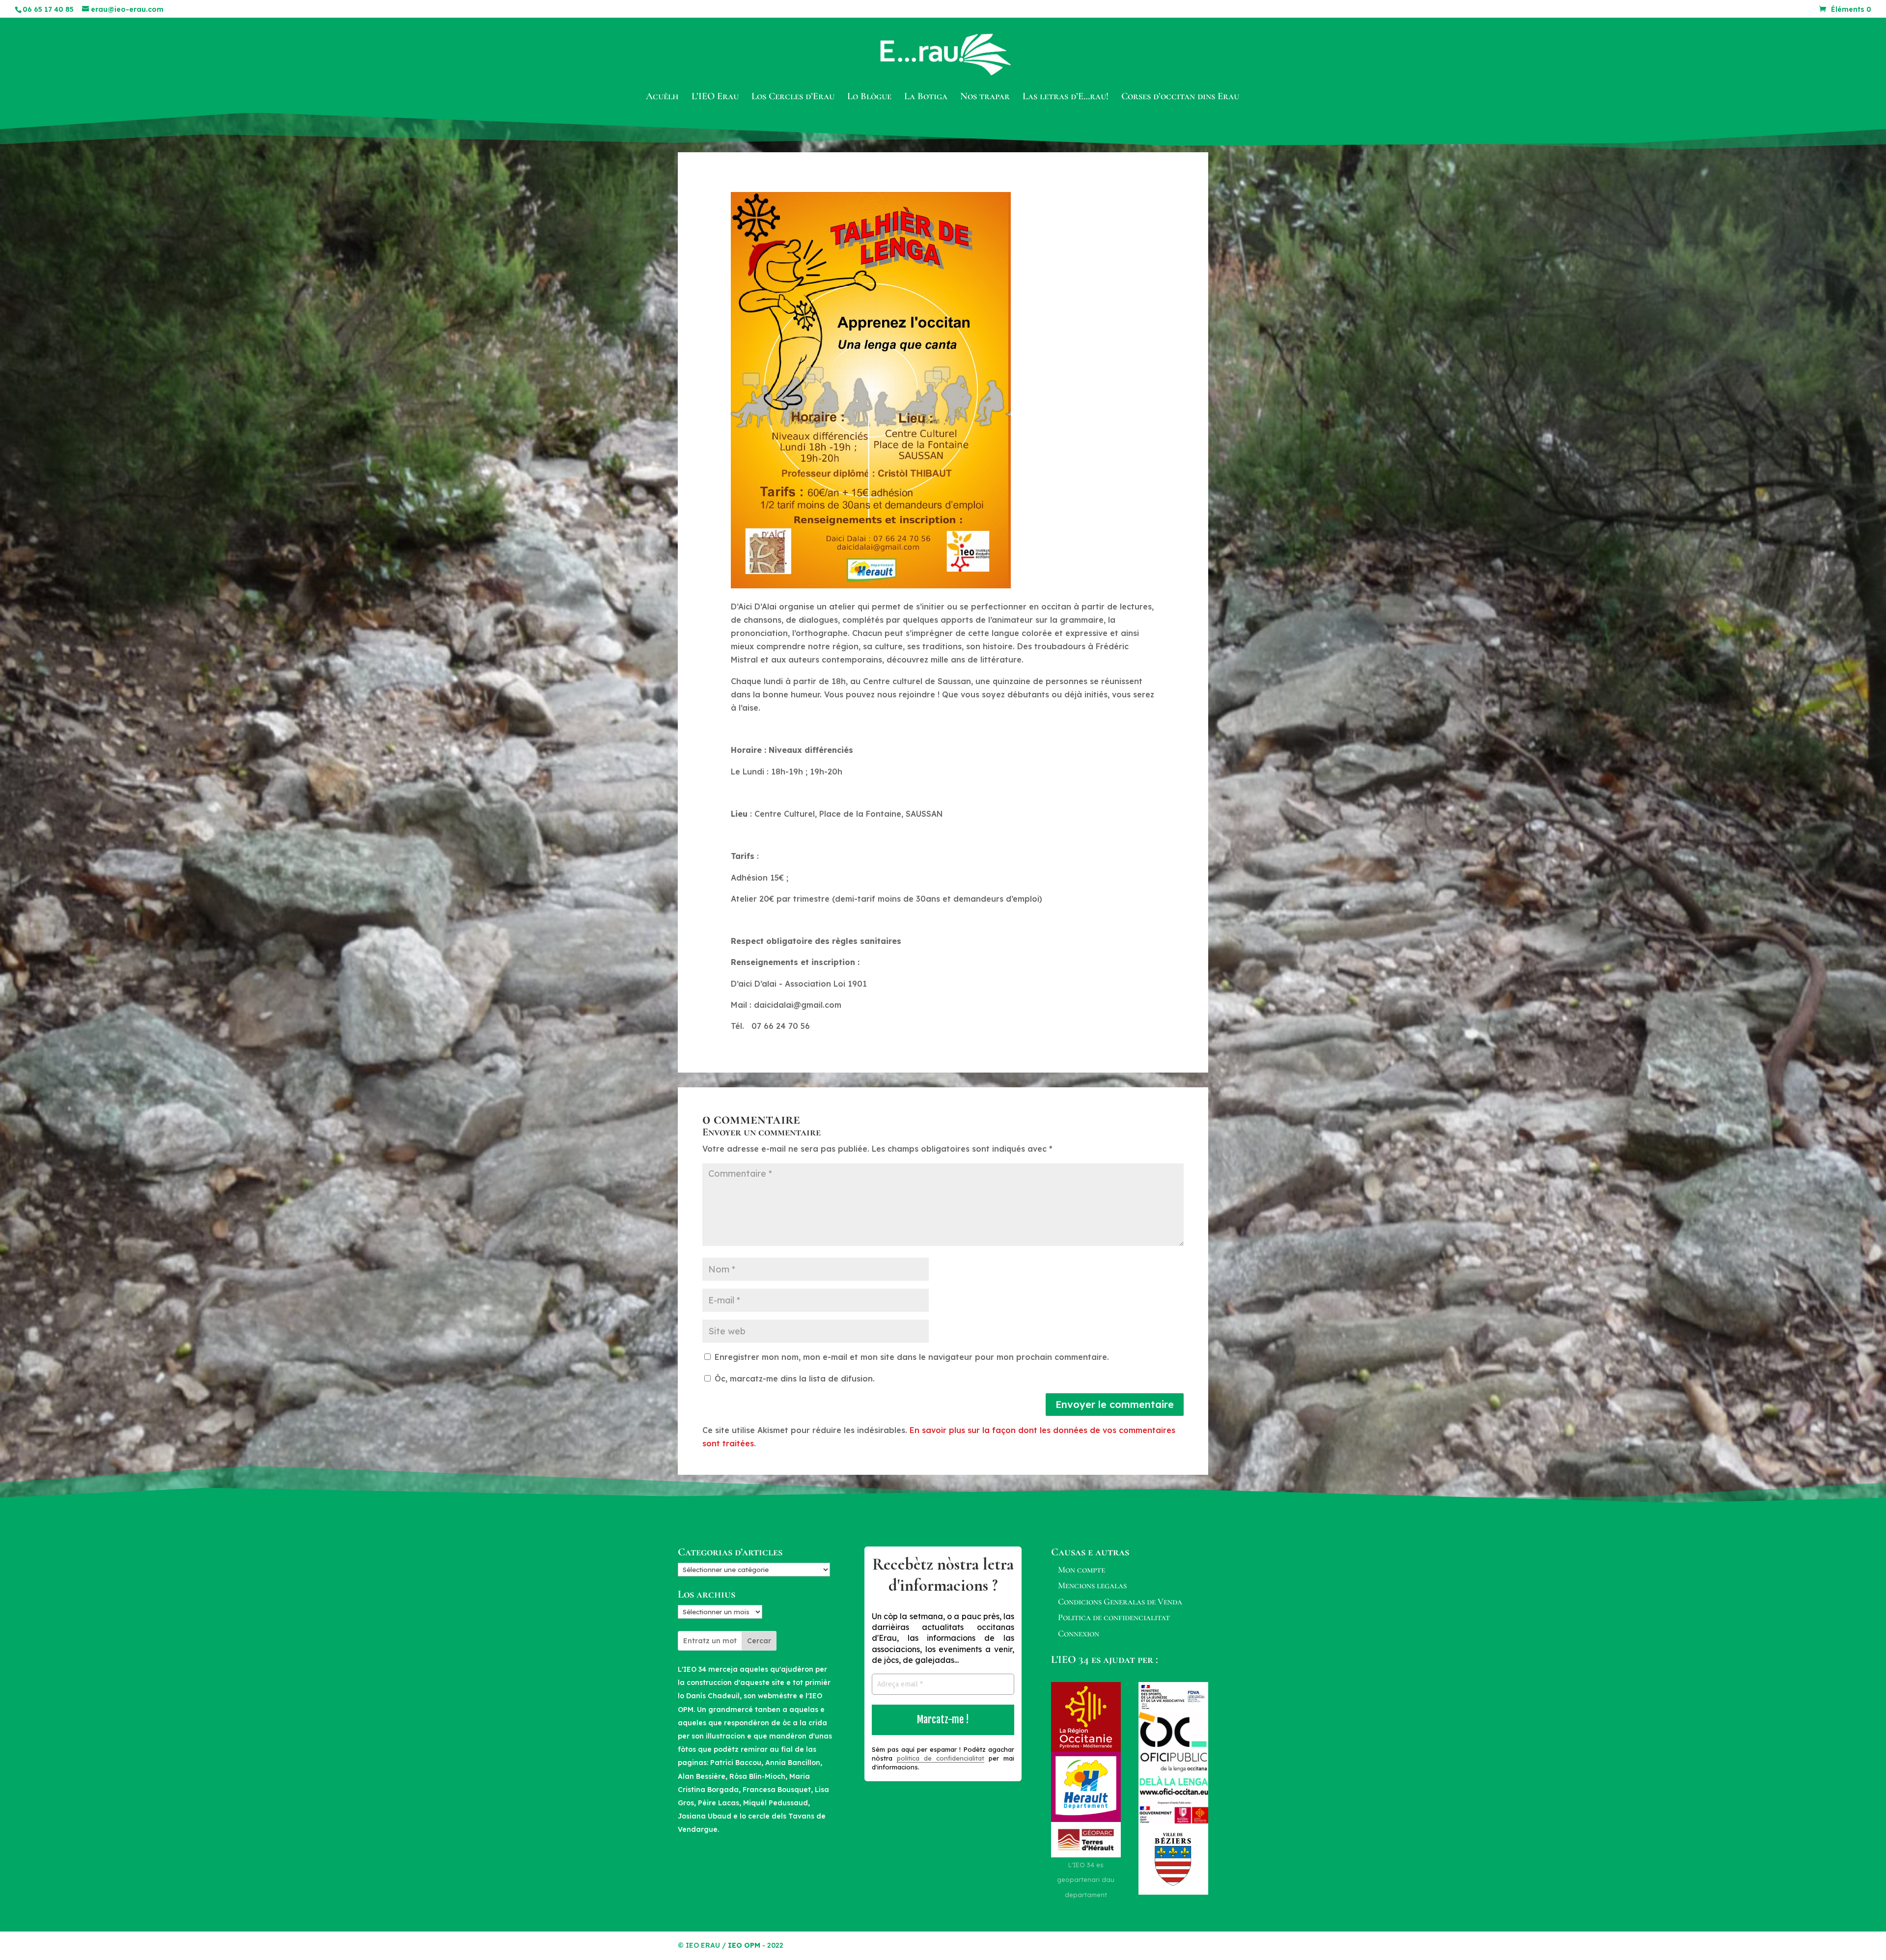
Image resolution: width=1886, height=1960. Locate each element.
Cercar (759, 1641)
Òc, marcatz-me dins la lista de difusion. (793, 1379)
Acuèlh (662, 97)
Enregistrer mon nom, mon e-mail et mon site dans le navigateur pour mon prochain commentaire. (912, 1357)
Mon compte (1082, 1570)
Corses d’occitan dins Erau (1180, 97)
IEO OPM (744, 1945)
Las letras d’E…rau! (1066, 97)
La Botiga (926, 97)
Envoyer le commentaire (1115, 1404)
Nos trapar (985, 97)
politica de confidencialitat (941, 1758)
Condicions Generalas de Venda (1120, 1601)
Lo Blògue (869, 97)
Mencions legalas (1092, 1585)
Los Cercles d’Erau (793, 97)
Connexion (1079, 1633)
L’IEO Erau (715, 97)
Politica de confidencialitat (1114, 1617)
